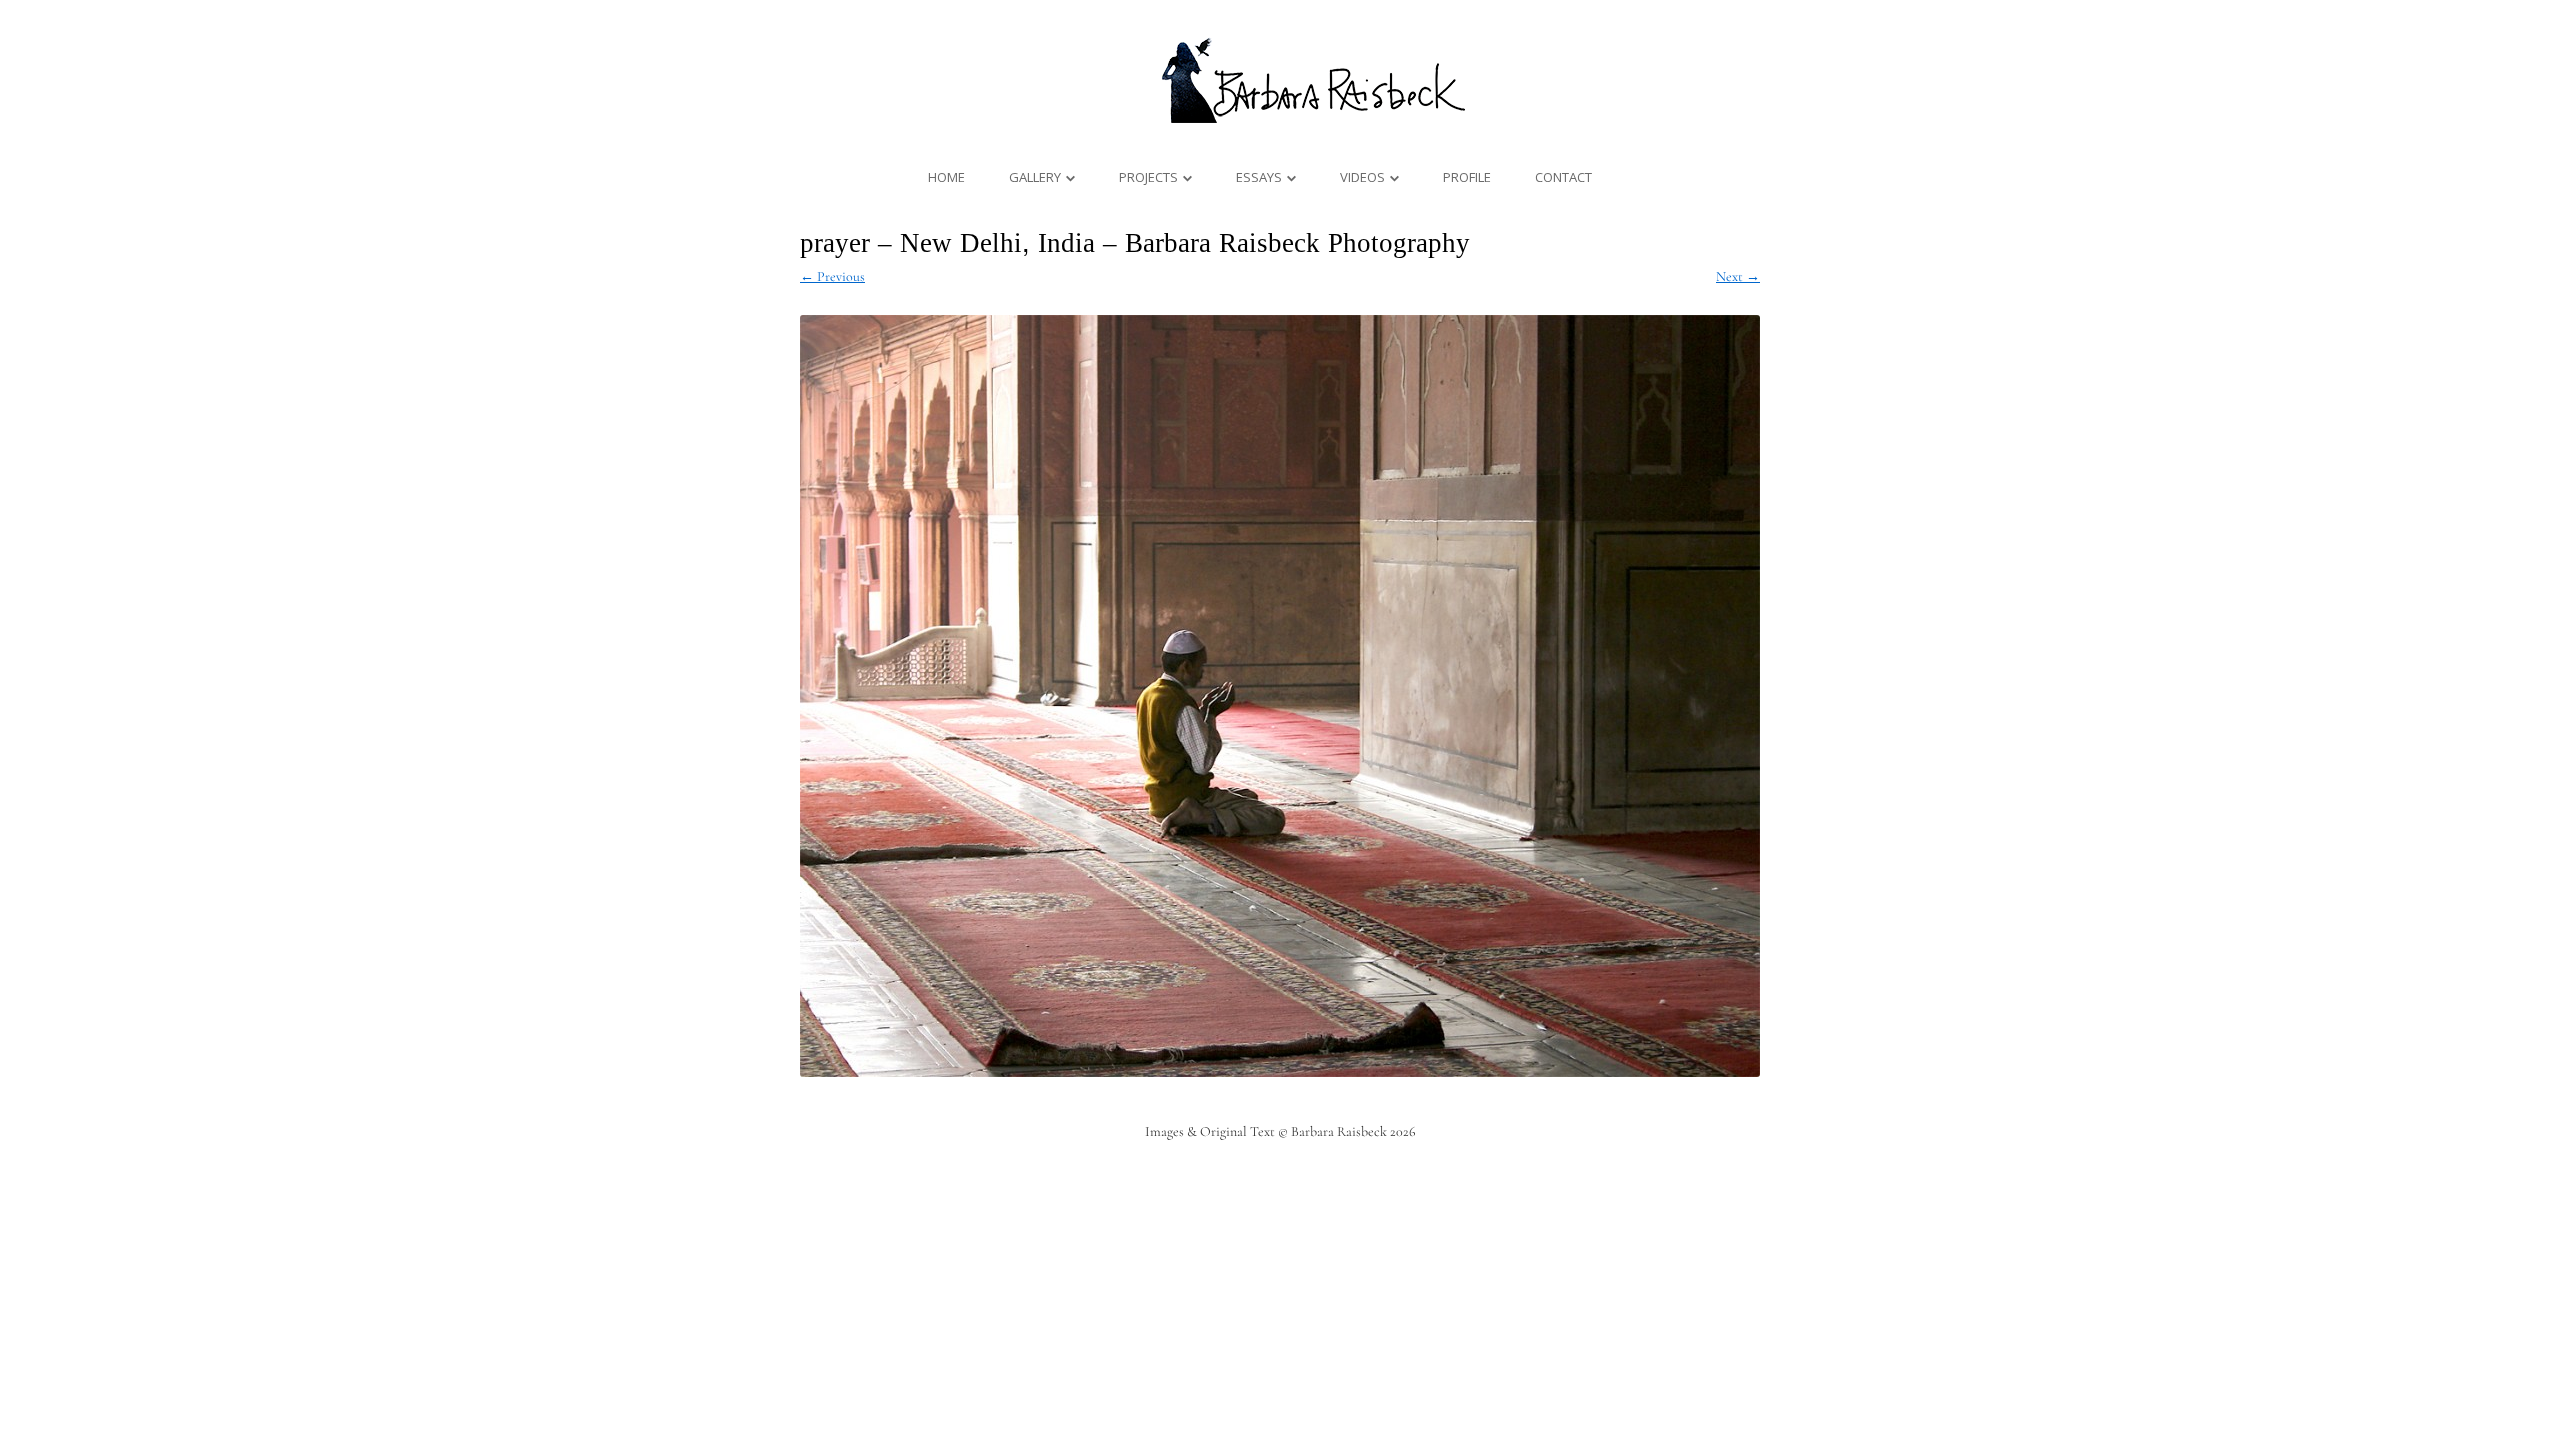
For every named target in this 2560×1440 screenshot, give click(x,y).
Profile (1467, 177)
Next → (1738, 276)
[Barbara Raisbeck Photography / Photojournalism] (1280, 121)
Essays (1259, 177)
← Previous (832, 276)
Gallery (1035, 177)
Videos (1362, 177)
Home (946, 177)
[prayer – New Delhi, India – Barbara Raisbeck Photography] (1280, 696)
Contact (1563, 177)
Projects (1148, 177)
